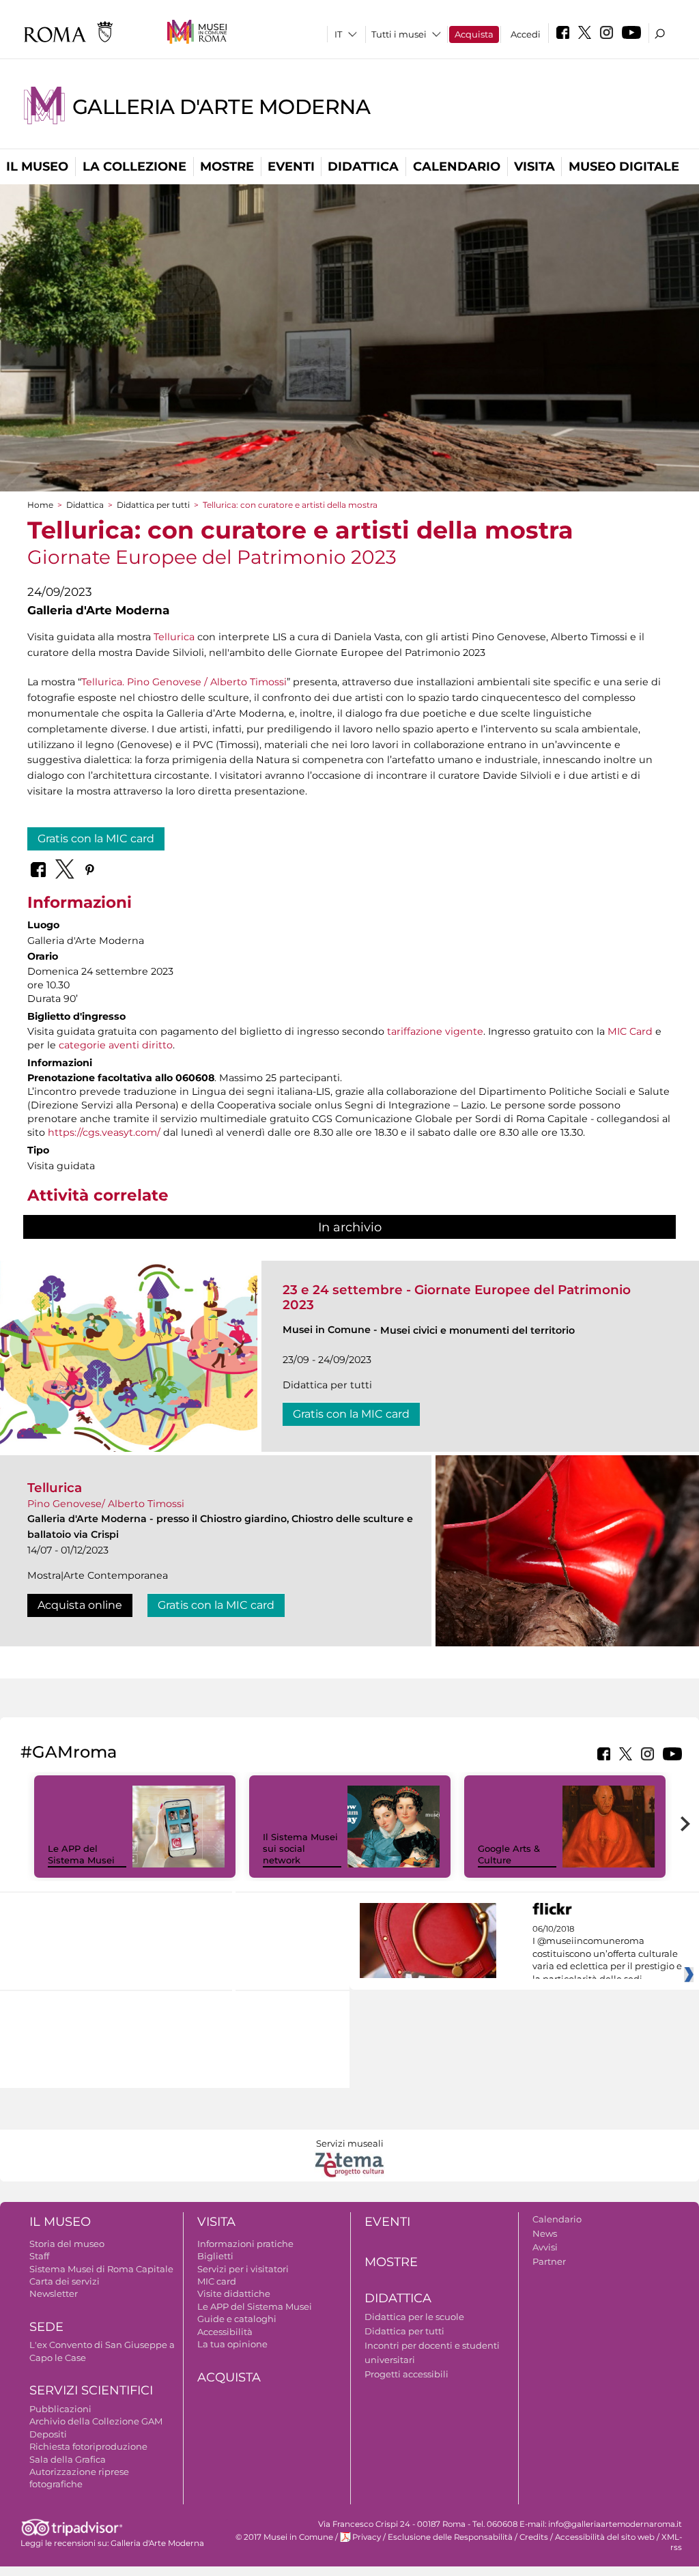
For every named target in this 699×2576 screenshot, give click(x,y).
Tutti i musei (399, 34)
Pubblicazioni (60, 2409)
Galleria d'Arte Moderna (221, 107)
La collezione (134, 167)
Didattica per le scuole (414, 2317)
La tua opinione (232, 2344)
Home (40, 505)
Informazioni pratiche (245, 2244)
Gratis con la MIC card (96, 839)
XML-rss (672, 2542)
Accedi (526, 34)
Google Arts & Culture (509, 1854)
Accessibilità (225, 2332)
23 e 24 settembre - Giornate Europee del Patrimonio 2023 (457, 1297)
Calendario (457, 167)
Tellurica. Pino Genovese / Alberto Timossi (184, 682)
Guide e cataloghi (237, 2319)
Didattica (363, 167)
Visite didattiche (234, 2293)
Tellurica (174, 637)
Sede (46, 2327)
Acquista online (80, 1605)
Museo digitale (624, 167)
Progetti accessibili (406, 2374)
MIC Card (630, 1031)
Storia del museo (67, 2244)
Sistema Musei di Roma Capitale (101, 2269)
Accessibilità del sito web (605, 2537)
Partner (549, 2261)
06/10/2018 (607, 1954)
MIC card (217, 2281)
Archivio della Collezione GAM (96, 2421)
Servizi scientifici (91, 2390)
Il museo (37, 167)
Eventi (291, 167)
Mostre (227, 167)
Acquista (474, 34)
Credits (534, 2537)
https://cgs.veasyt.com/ (104, 1132)
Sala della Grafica (68, 2459)
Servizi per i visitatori (243, 2269)
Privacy (367, 2537)
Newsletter (54, 2293)
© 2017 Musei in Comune (284, 2537)
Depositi (48, 2434)
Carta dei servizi (65, 2281)
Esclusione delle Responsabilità (450, 2537)
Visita (534, 167)
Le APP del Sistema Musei (81, 1854)
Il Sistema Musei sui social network (300, 1848)
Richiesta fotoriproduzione (88, 2446)
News (545, 2233)
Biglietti (215, 2256)
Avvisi (545, 2247)
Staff (39, 2256)
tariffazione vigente (435, 1031)
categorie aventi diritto (116, 1045)
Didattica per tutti (153, 505)
